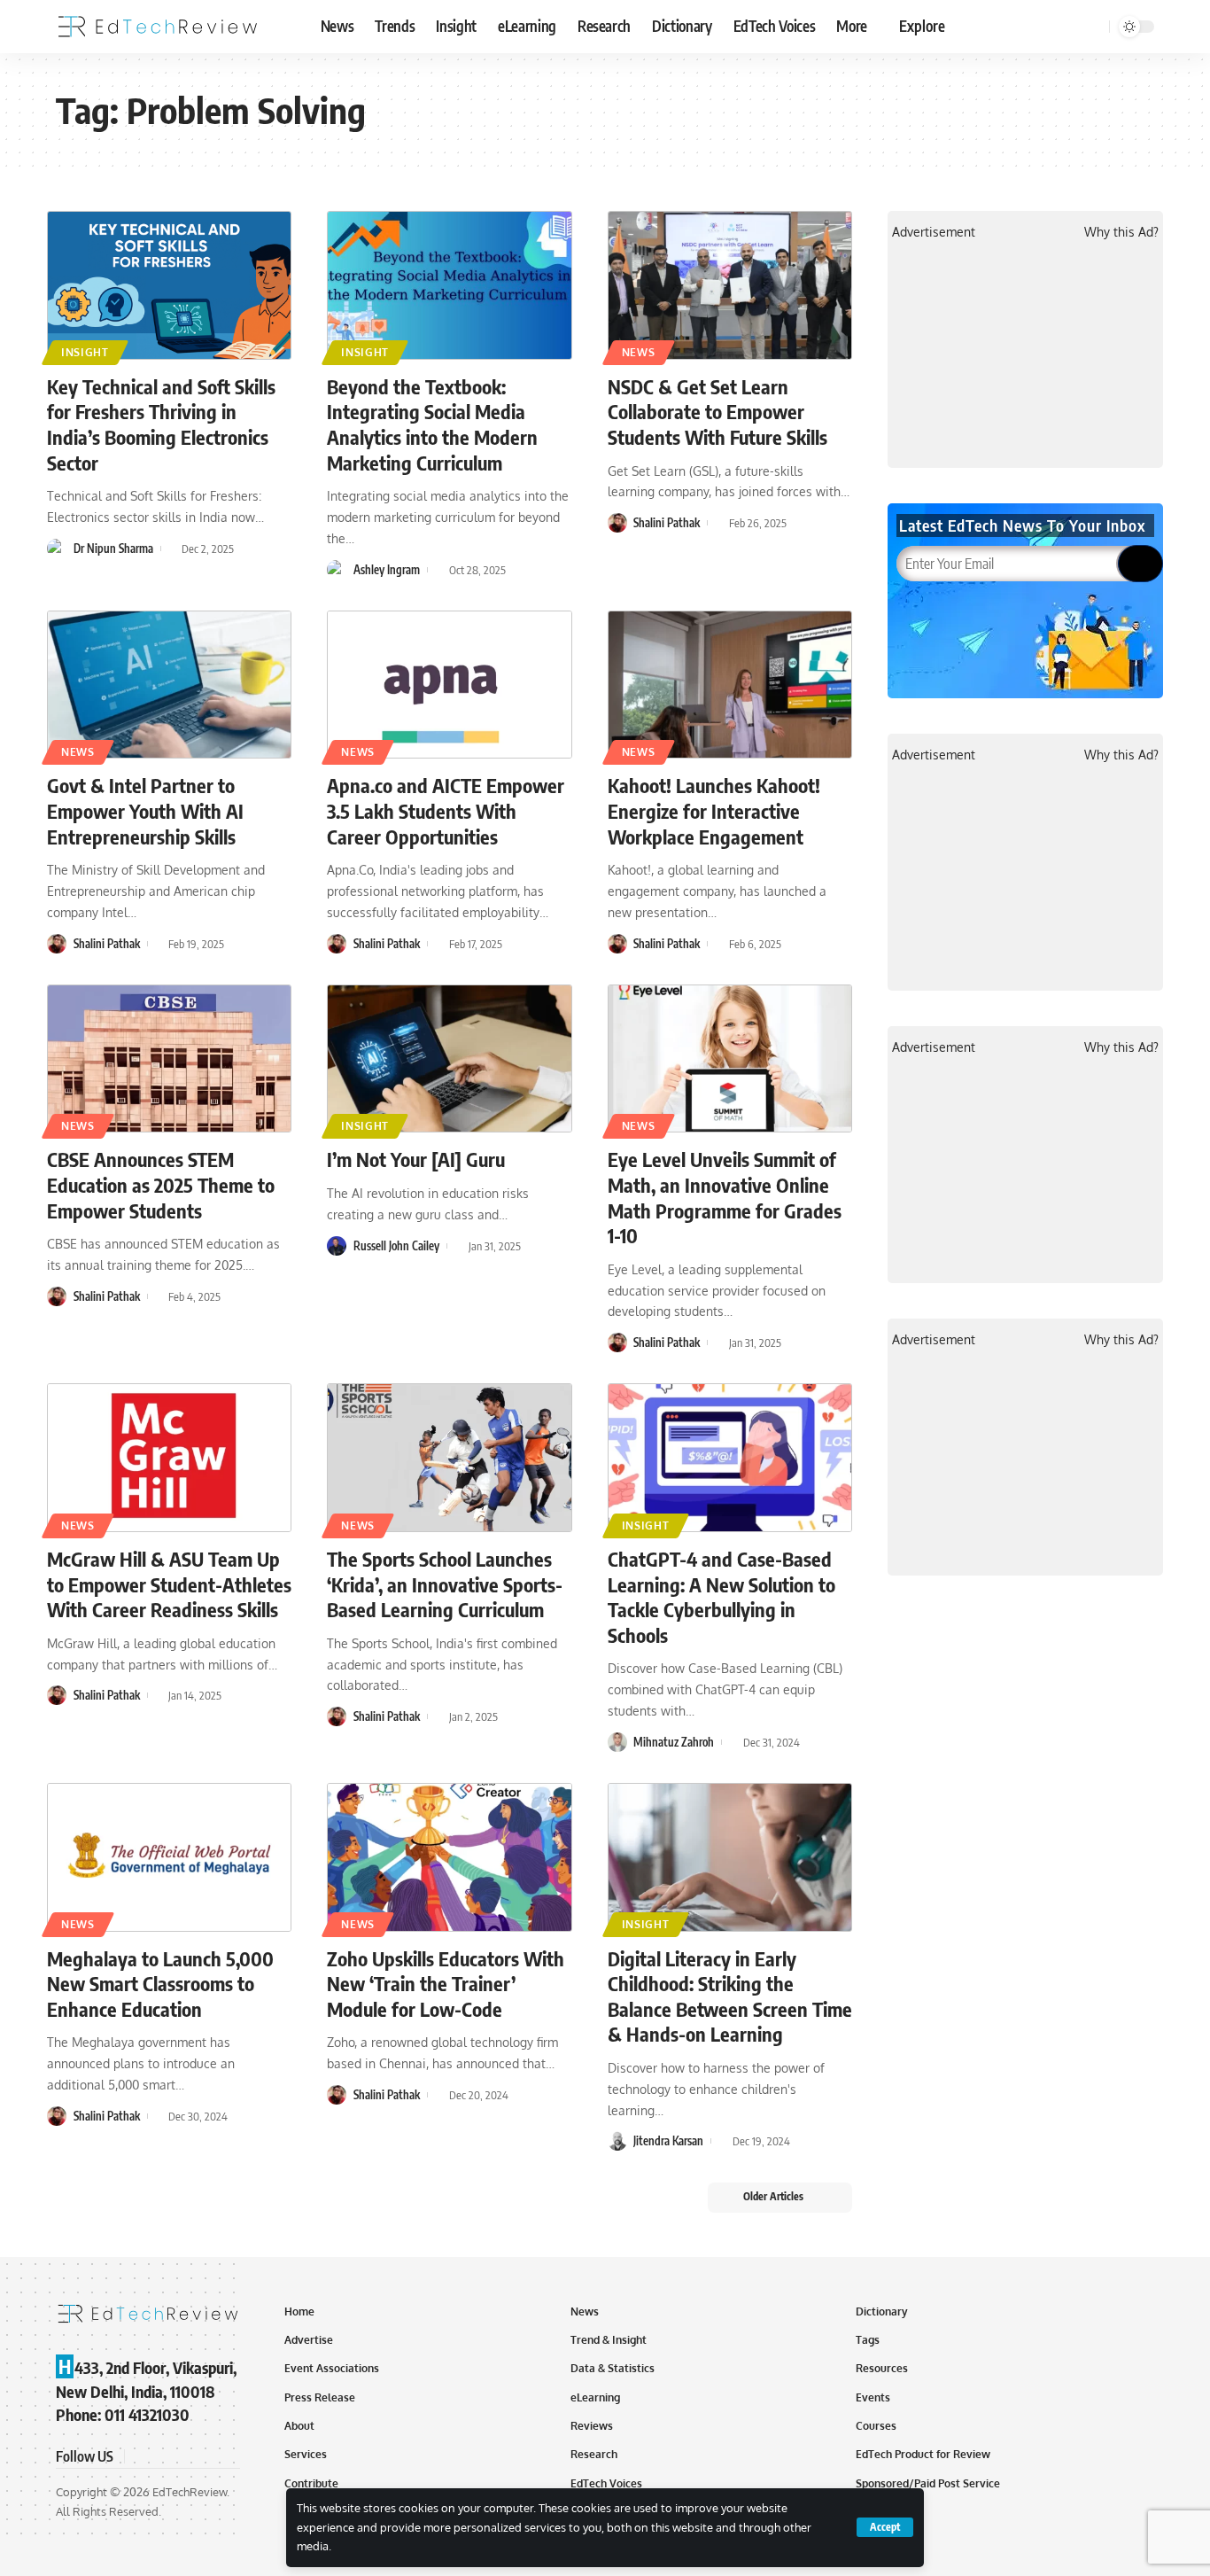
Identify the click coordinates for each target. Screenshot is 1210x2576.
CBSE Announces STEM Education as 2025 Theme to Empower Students (161, 1184)
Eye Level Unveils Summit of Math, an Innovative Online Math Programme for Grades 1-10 (725, 1197)
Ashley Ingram (387, 570)
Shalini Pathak (667, 523)
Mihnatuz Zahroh (674, 1742)
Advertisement (934, 232)
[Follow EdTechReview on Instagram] (205, 2456)
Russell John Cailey (396, 1246)
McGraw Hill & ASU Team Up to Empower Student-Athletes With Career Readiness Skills (169, 1584)
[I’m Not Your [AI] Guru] (449, 1059)
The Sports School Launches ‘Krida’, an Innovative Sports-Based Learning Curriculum (445, 1584)
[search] (1093, 27)
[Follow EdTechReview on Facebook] (141, 2456)
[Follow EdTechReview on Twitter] (162, 2456)
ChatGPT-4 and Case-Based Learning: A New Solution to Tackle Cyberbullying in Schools (721, 1597)
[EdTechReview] (158, 27)
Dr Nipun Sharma (113, 549)
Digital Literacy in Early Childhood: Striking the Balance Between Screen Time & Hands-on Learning (730, 1996)
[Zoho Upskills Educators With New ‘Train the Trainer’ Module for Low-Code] (449, 1857)
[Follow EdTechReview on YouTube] (183, 2456)
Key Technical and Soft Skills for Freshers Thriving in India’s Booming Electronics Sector (161, 424)
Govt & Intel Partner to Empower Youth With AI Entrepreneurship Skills (145, 810)
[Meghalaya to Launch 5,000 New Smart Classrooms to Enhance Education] (169, 1857)
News (639, 352)
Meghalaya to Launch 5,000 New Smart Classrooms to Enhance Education (160, 1984)
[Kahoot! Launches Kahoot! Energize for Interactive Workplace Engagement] (730, 685)
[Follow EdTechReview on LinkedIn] (226, 2456)
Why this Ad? (1121, 232)
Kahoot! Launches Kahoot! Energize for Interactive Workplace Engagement (714, 810)
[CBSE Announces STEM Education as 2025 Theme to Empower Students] (169, 1059)
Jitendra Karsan (668, 2141)
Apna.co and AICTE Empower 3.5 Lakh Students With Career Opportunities (446, 810)
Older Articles (773, 2196)
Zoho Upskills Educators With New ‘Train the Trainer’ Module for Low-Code (446, 1984)
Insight (85, 352)
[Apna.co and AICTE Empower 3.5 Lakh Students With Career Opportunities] (449, 685)
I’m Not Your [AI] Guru (416, 1159)
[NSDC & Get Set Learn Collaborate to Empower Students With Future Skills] (730, 285)
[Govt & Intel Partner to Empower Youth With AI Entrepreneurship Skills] (169, 685)
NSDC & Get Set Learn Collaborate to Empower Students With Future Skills (717, 412)
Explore (922, 26)
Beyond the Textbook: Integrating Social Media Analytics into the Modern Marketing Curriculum (432, 424)
